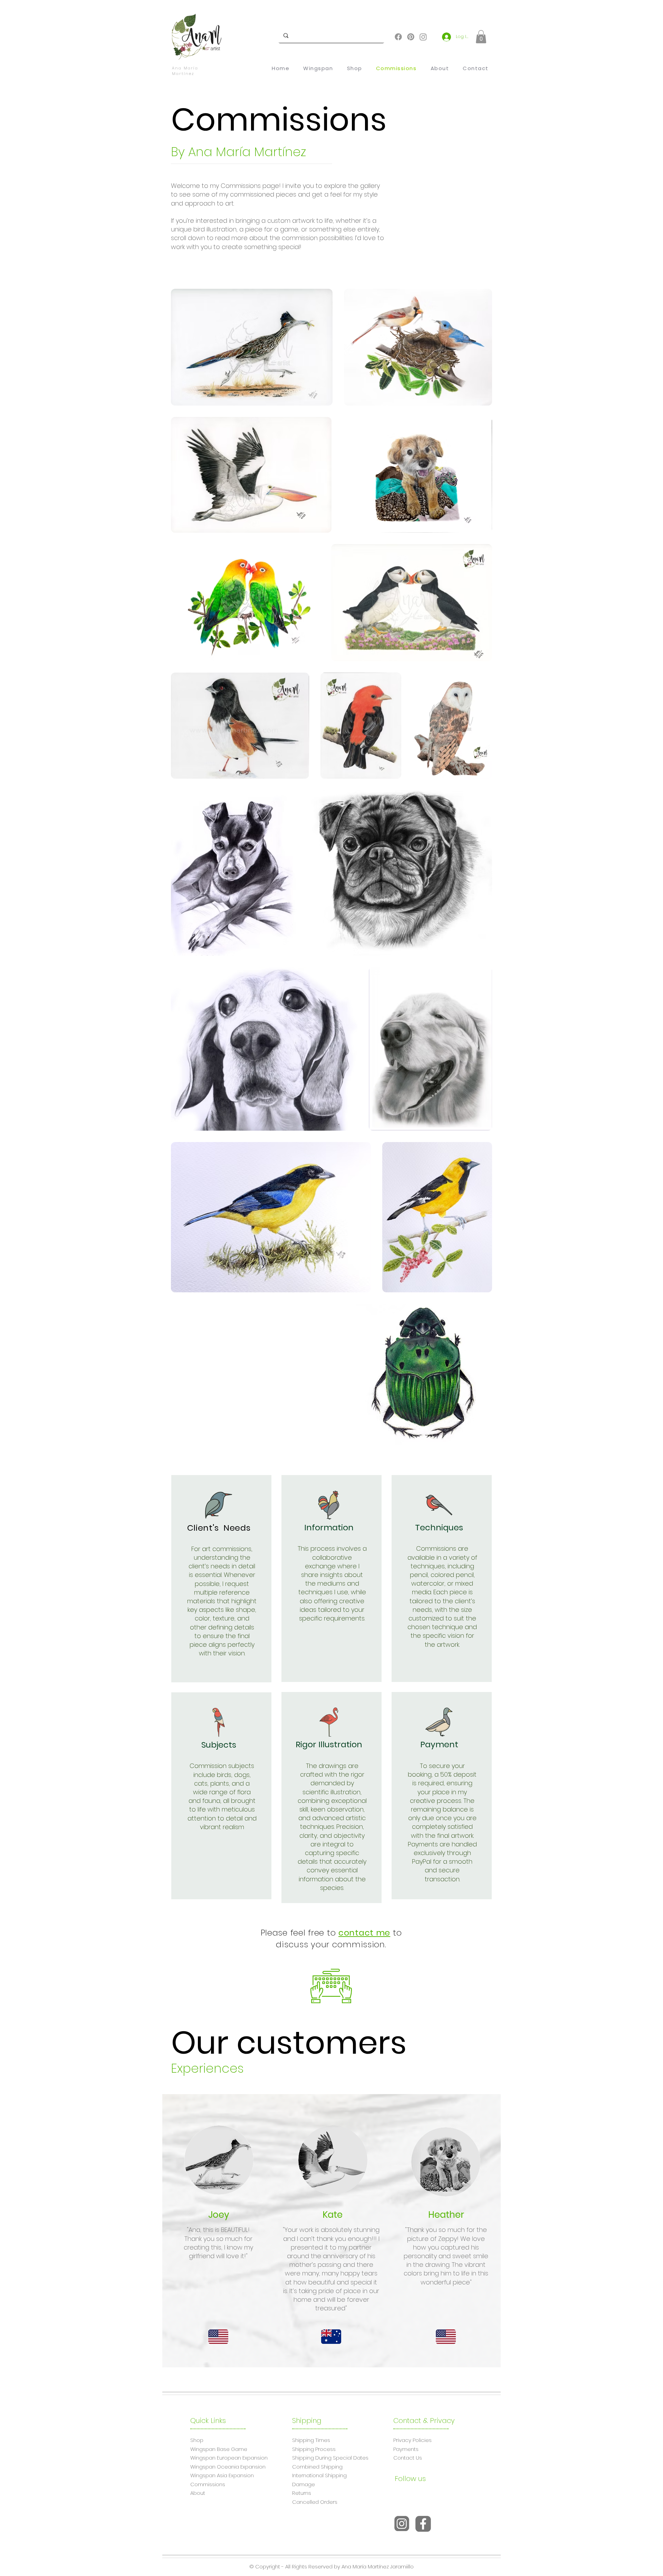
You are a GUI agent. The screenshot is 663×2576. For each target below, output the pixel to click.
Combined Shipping (317, 2467)
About (198, 2493)
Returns (302, 2493)
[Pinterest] (411, 37)
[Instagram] (423, 37)
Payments (406, 2449)
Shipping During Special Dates (330, 2458)
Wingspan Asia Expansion (222, 2475)
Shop (197, 2440)
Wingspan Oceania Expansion (228, 2467)
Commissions (208, 2484)
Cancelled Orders (315, 2502)
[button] (481, 37)
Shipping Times (311, 2440)
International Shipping (319, 2475)
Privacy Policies (412, 2440)
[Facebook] (398, 37)
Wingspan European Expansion (229, 2458)
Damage (304, 2484)
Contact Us (408, 2458)
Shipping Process (314, 2449)
